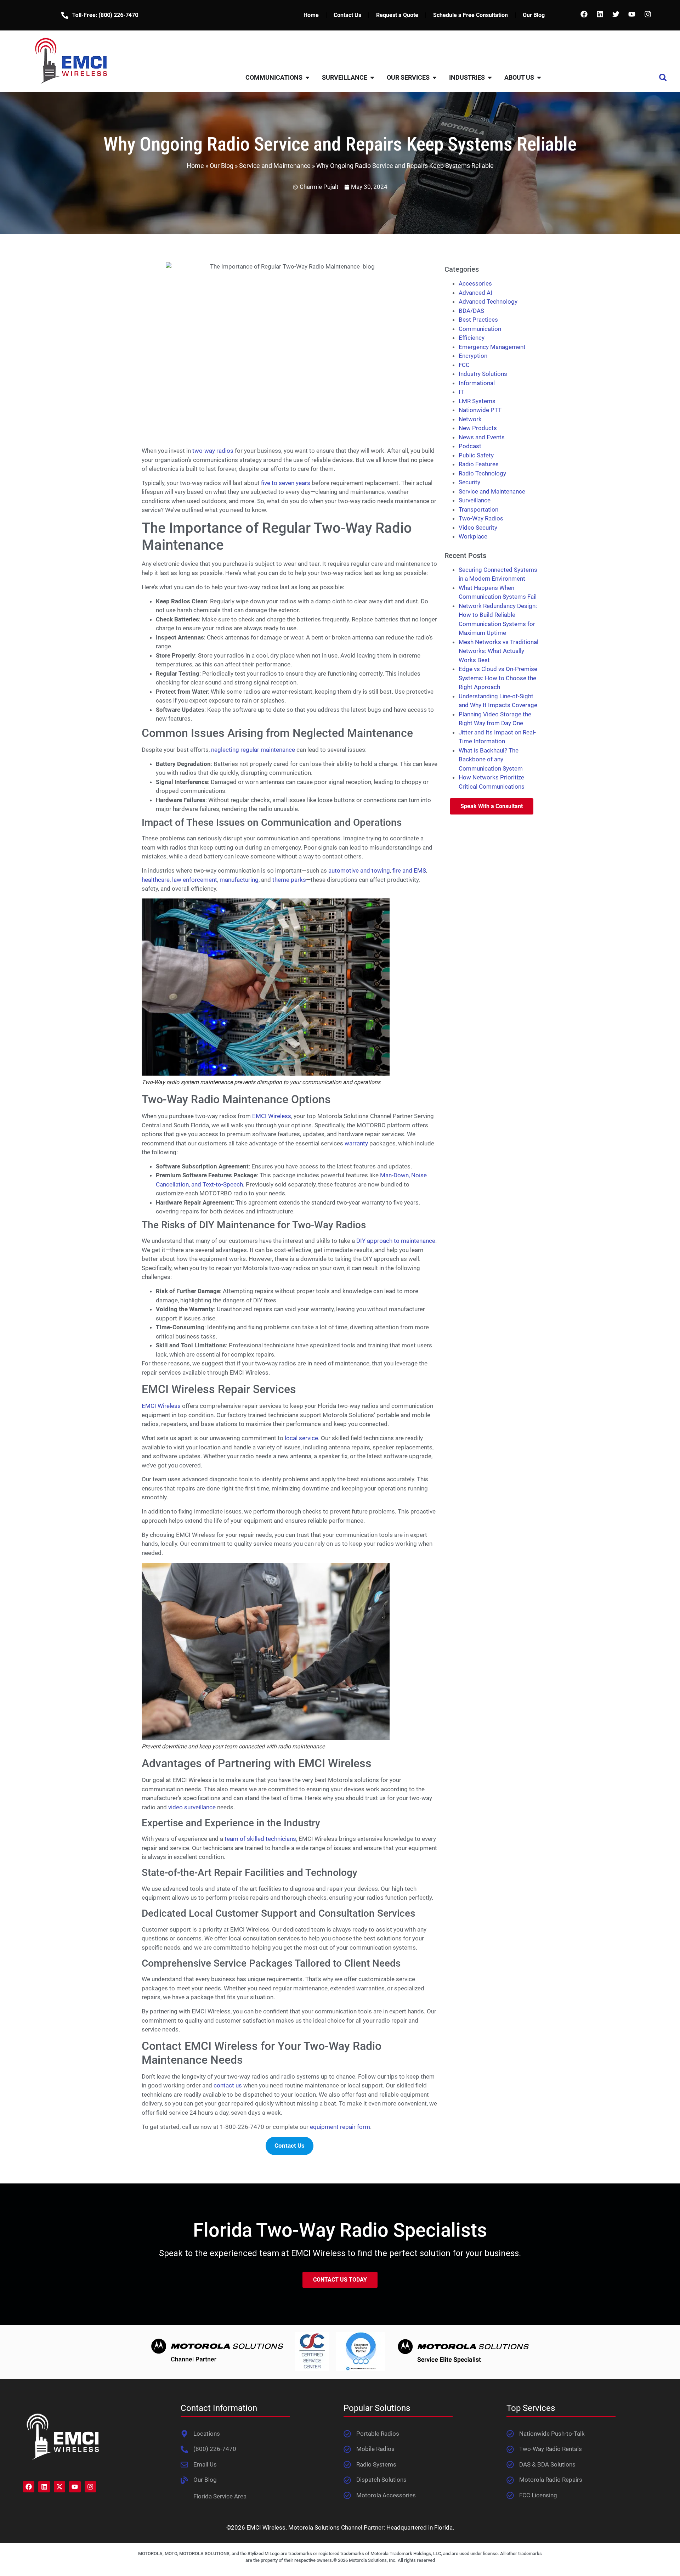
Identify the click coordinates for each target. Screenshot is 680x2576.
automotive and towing (359, 870)
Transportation (478, 509)
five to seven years (286, 483)
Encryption (473, 356)
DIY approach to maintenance (396, 1241)
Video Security (478, 528)
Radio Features (479, 464)
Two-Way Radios (481, 518)
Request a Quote (397, 15)
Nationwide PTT (480, 410)
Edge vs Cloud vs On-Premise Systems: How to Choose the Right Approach (498, 678)
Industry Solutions (483, 374)
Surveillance (475, 500)
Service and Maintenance (275, 166)
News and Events (482, 437)
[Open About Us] (539, 77)
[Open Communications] (307, 77)
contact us (228, 2085)
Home (311, 15)
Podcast (470, 446)
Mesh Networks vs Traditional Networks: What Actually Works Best (498, 651)
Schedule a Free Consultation (471, 15)
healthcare (156, 880)
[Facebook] (584, 14)
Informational (477, 383)
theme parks (289, 880)
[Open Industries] (490, 77)
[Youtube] (632, 14)
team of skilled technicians (260, 1839)
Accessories (475, 283)
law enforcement (195, 880)
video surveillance (192, 1807)
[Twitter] (616, 14)
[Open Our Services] (435, 77)
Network (470, 419)
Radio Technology (482, 473)
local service (301, 1438)
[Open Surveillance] (372, 77)
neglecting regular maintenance (253, 750)
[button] (663, 77)
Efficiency (472, 338)
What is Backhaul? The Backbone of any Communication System (491, 759)
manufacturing (239, 880)
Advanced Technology (488, 301)
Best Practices (478, 320)
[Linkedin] (600, 14)
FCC (464, 365)
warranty (356, 1143)
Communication (480, 329)
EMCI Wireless (272, 1116)
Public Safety (476, 455)
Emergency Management (492, 347)
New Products (478, 428)
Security (469, 482)
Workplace (473, 536)
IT (461, 392)
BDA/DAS (471, 311)
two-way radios (213, 451)
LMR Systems (477, 401)
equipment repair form (340, 2127)
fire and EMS (409, 870)
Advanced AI (475, 293)
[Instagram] (648, 14)
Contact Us (347, 15)
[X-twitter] (59, 2487)
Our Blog (534, 15)
